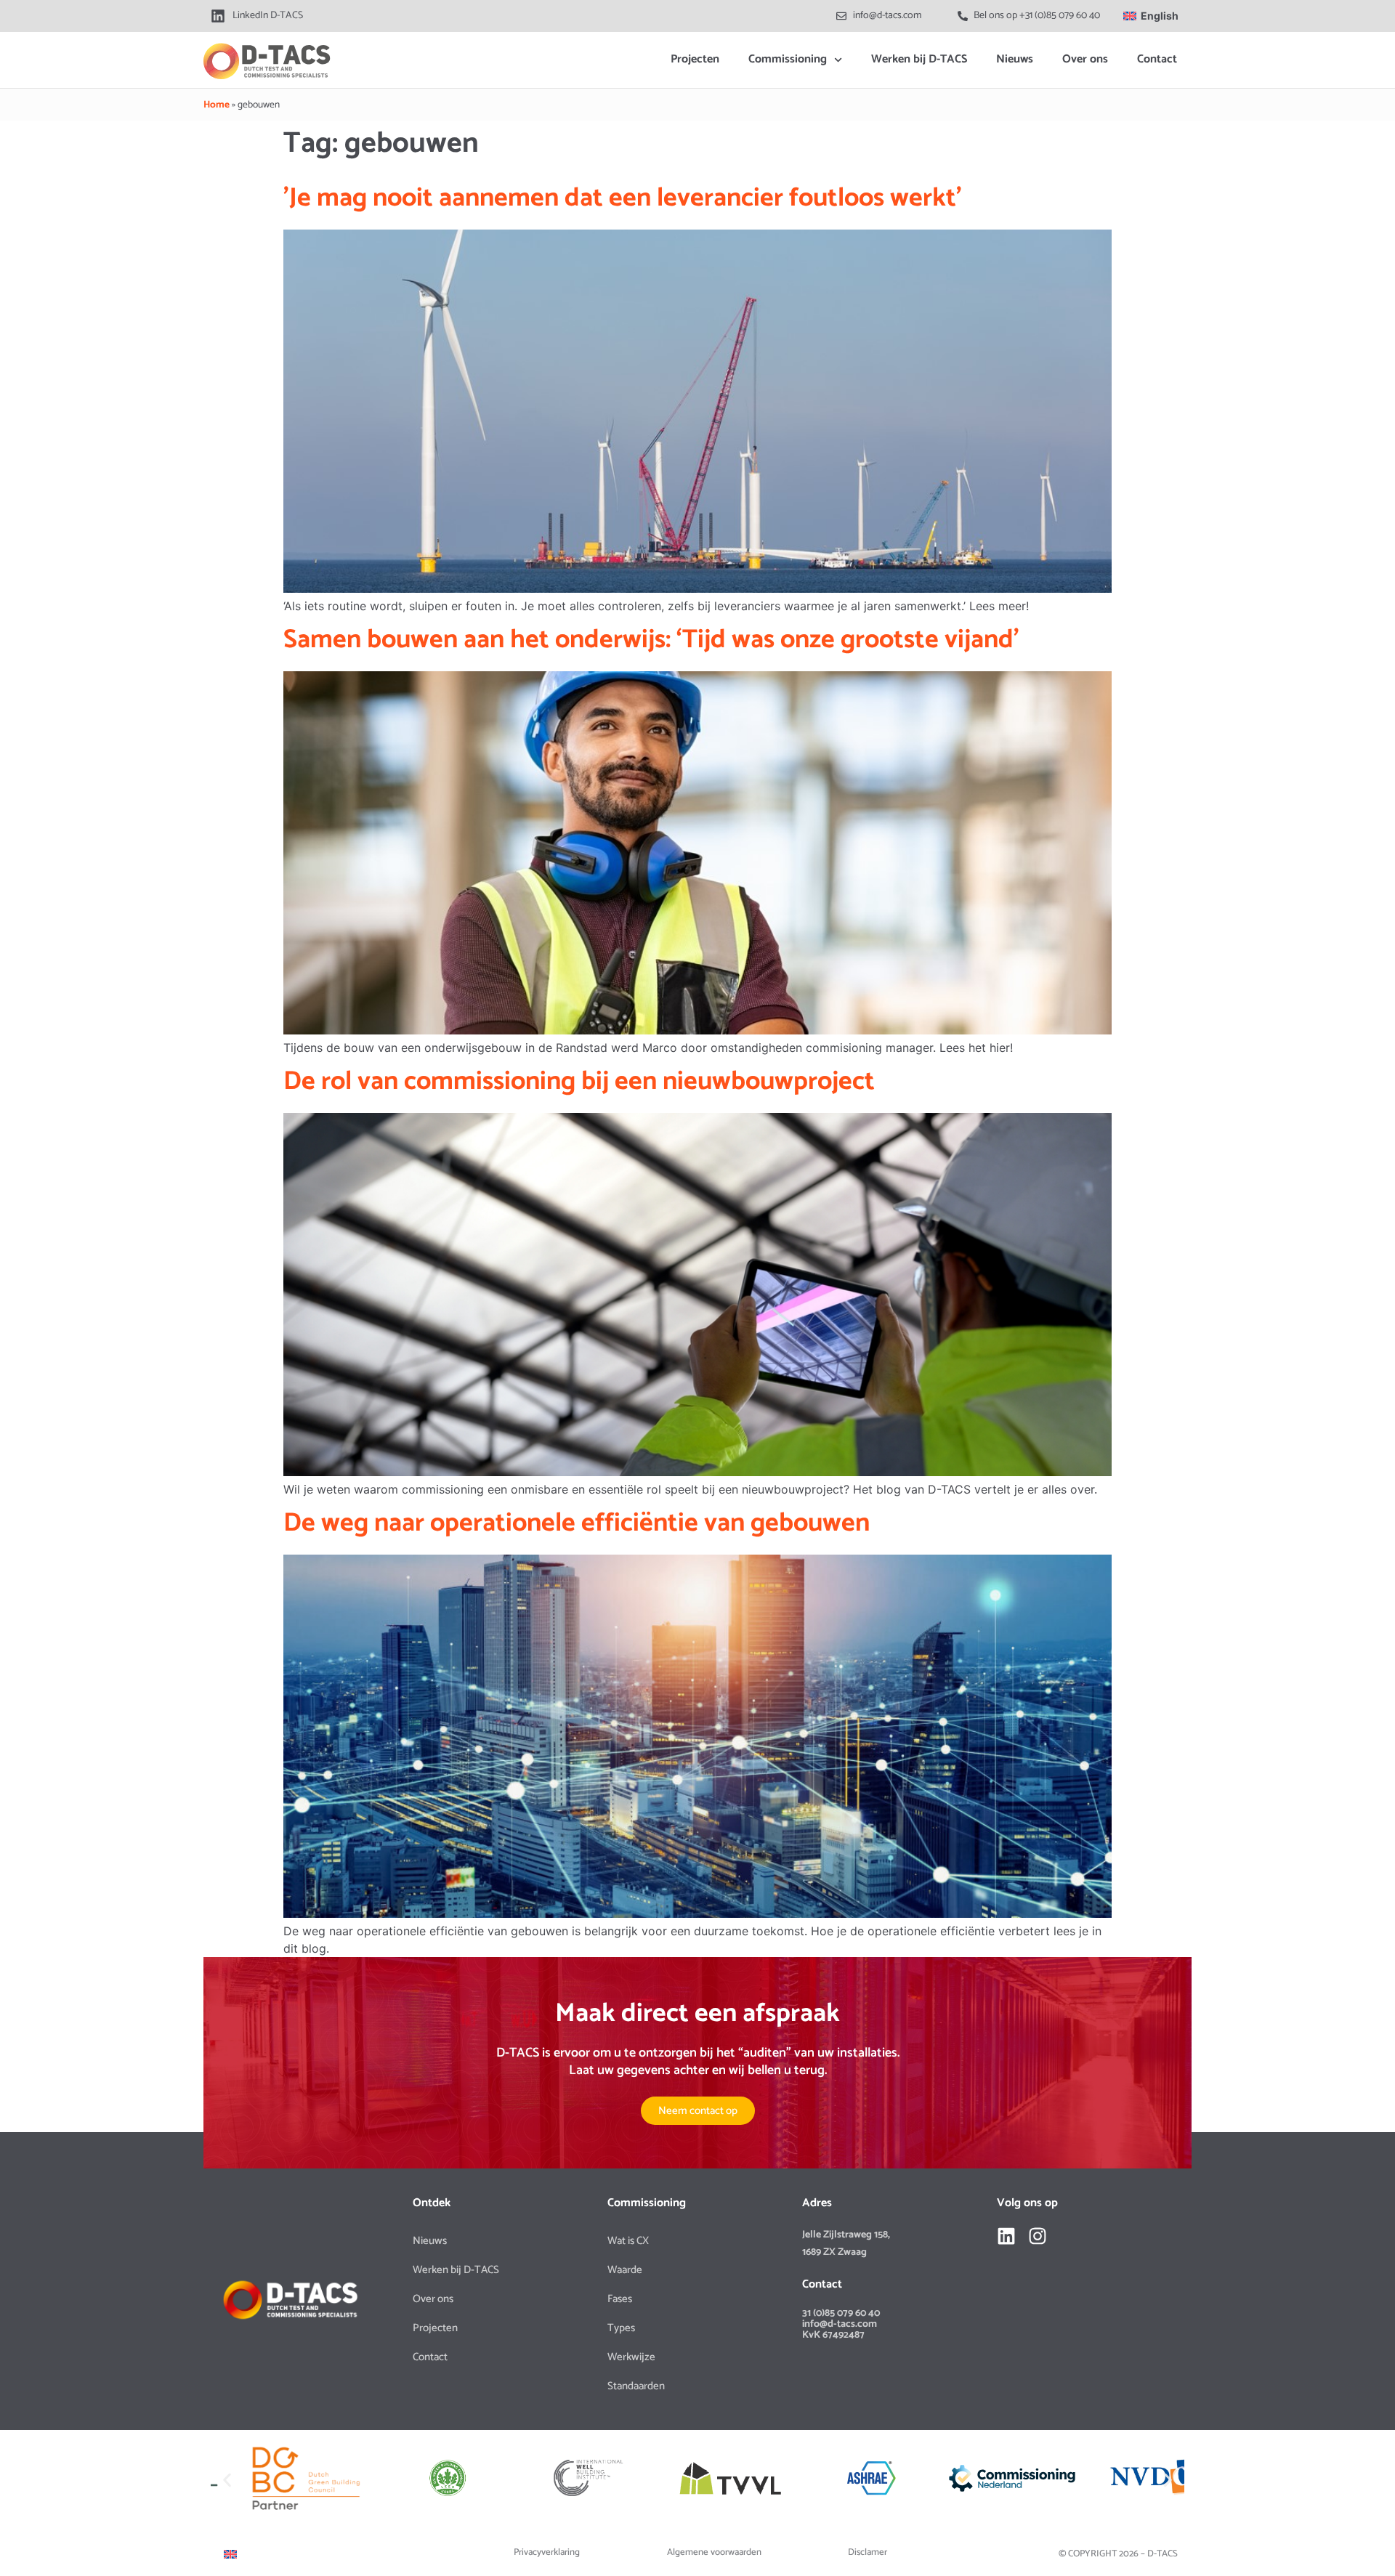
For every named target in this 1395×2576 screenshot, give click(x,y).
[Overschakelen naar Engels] (230, 2554)
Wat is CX (628, 2241)
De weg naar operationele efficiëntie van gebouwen (577, 1523)
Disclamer (868, 2552)
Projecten (695, 59)
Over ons (1085, 59)
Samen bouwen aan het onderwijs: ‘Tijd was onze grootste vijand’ (651, 640)
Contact (1157, 59)
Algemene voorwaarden (714, 2552)
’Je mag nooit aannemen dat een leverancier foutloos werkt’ (623, 198)
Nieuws (1015, 59)
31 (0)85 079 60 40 (841, 2313)
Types (621, 2328)
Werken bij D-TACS (919, 59)
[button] (227, 2480)
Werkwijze (631, 2357)
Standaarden (636, 2386)
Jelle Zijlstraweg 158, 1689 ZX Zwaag (846, 2244)
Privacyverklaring (547, 2552)
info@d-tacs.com (840, 2324)
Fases (620, 2299)
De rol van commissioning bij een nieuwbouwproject (579, 1081)
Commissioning (788, 59)
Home (217, 105)
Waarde (625, 2270)
